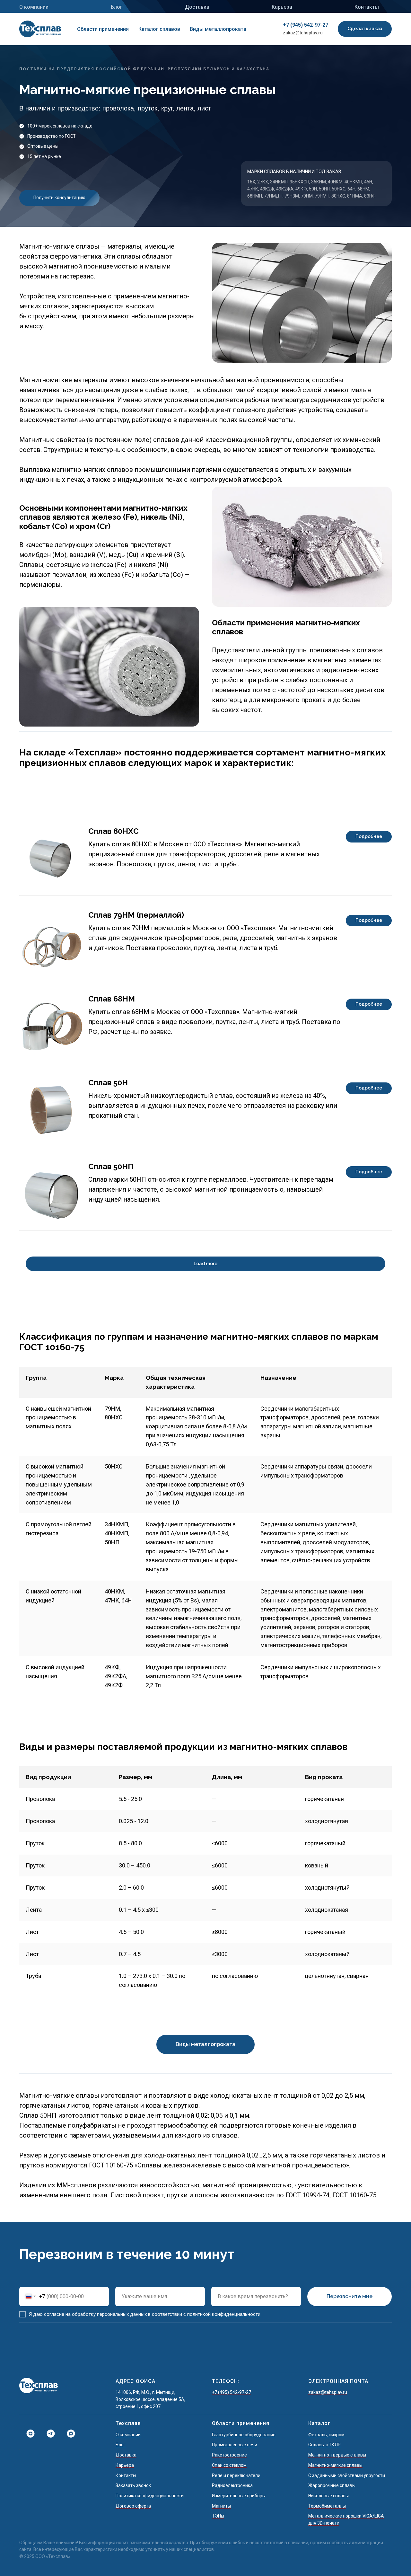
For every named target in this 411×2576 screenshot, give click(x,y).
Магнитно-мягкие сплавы (335, 2465)
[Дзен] (28, 2434)
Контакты (367, 7)
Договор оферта (133, 2506)
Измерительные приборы (239, 2496)
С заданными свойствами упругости (347, 2475)
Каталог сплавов (159, 29)
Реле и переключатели (236, 2475)
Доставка (197, 7)
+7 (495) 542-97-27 (232, 2392)
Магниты (221, 2506)
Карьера (282, 7)
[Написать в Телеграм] (48, 2434)
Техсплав (128, 2423)
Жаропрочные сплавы (332, 2485)
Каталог (319, 2423)
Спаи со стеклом (229, 2465)
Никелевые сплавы (328, 2496)
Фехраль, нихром (326, 2435)
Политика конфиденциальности (150, 2496)
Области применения (103, 29)
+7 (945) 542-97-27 (306, 25)
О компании (34, 7)
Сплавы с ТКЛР (324, 2445)
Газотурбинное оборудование (244, 2435)
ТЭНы (218, 2516)
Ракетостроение (229, 2455)
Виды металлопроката (218, 29)
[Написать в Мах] (69, 2434)
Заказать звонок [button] (133, 2485)
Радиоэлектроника (232, 2485)
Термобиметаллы (327, 2506)
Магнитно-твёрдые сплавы (337, 2455)
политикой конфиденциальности (223, 2314)
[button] (365, 29)
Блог (117, 7)
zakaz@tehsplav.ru (303, 33)
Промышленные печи (235, 2445)
